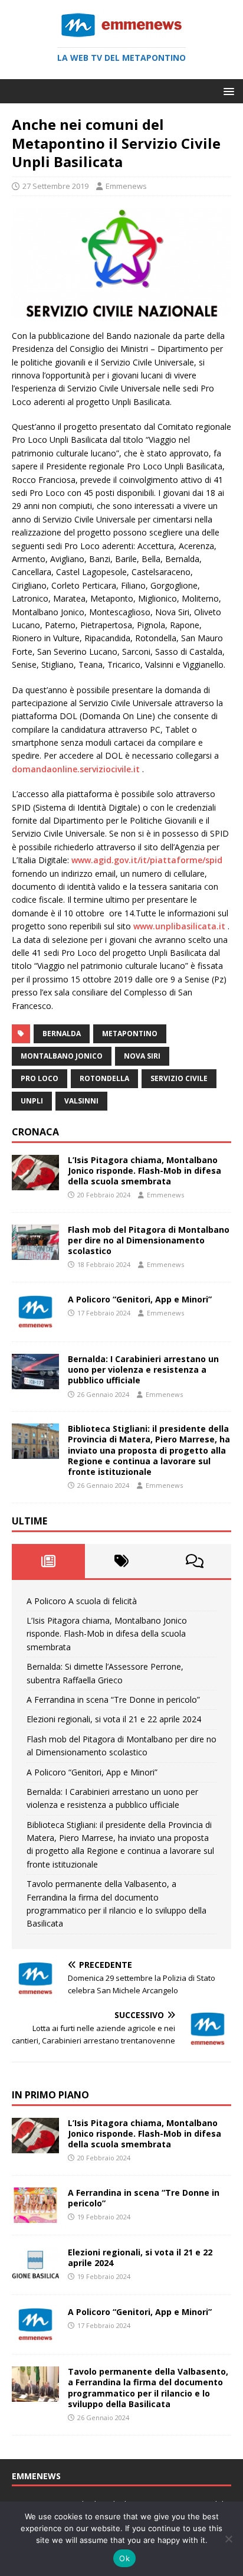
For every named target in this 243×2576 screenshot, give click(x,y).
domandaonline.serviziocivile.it (77, 769)
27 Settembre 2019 (55, 186)
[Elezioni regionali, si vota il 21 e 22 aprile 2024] (35, 2276)
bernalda (62, 1034)
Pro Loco (40, 1078)
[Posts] (48, 1561)
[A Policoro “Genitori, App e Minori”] (35, 1323)
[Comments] (195, 1561)
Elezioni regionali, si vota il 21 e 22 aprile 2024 (114, 1719)
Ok (124, 2558)
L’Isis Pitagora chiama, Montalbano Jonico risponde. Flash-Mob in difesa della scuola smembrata (145, 1171)
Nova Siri (142, 1056)
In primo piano (50, 2095)
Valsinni (81, 1101)
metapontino (130, 1034)
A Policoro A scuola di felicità (82, 1601)
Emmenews (126, 186)
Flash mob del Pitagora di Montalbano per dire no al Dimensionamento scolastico (149, 1240)
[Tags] (121, 1561)
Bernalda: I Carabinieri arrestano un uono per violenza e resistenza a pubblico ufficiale (143, 1369)
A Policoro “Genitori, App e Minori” (140, 1299)
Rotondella (104, 1078)
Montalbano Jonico (62, 1056)
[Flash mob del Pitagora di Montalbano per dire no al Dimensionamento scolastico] (35, 1253)
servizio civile (179, 1078)
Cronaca (35, 1132)
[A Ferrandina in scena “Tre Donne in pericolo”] (35, 2216)
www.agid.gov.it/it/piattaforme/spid (147, 860)
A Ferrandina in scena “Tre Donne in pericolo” (113, 1700)
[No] (228, 2539)
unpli (32, 1101)
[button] (227, 91)
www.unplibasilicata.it (179, 926)
